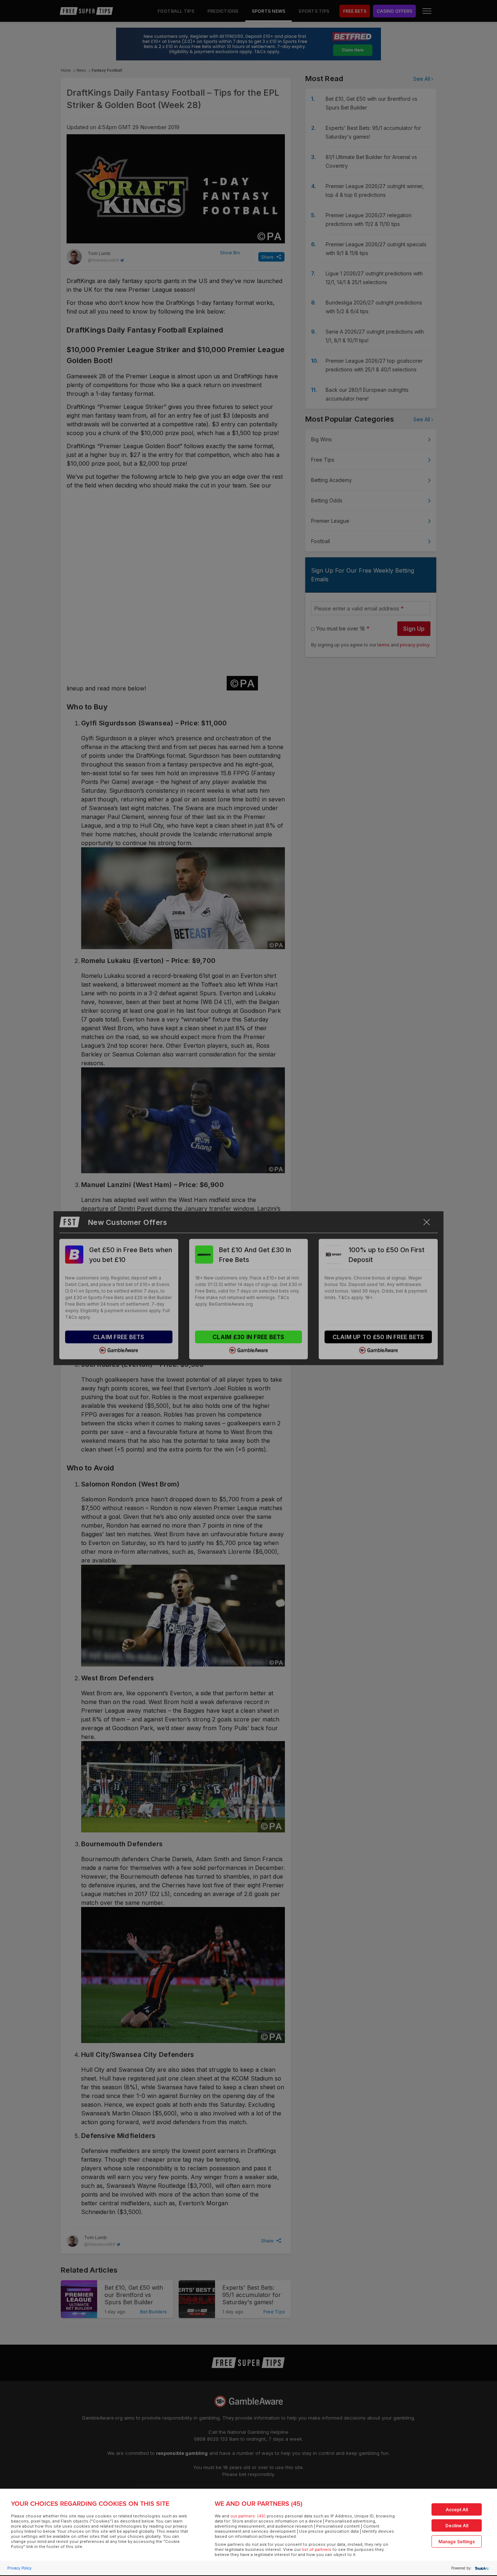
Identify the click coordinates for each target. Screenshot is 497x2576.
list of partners (317, 2549)
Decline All (457, 2526)
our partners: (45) (248, 2516)
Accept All (457, 2510)
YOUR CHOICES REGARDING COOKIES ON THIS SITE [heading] (90, 2504)
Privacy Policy (19, 2568)
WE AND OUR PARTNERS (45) (259, 2504)
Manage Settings (457, 2542)
